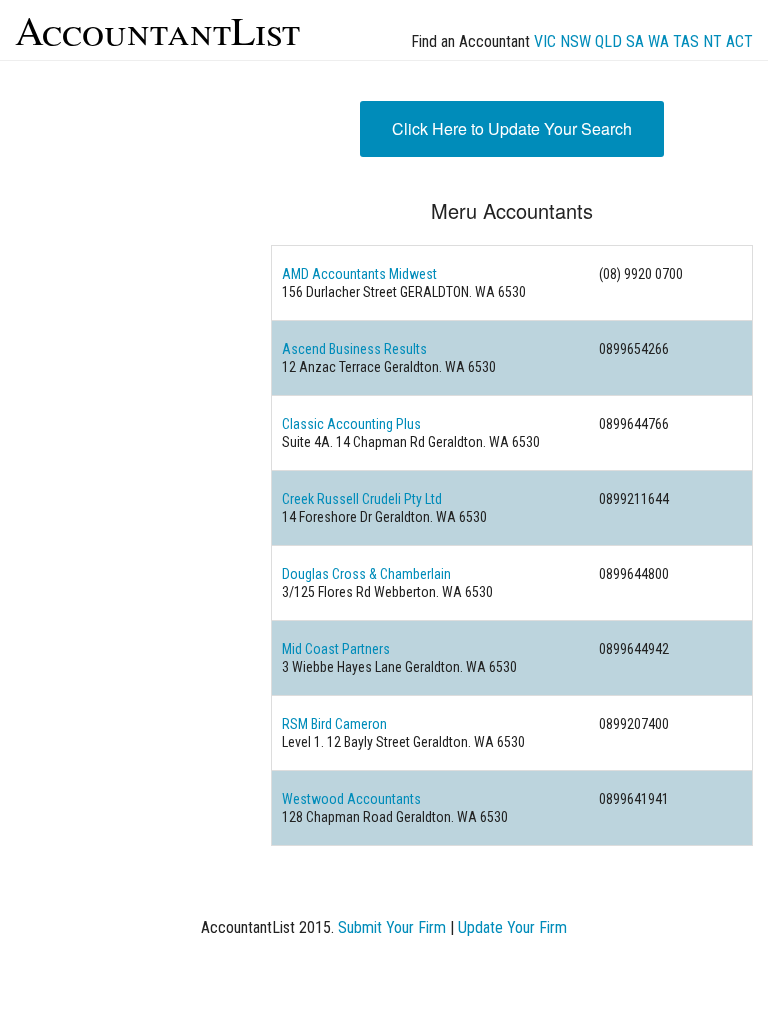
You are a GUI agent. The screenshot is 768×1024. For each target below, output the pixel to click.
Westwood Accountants (351, 799)
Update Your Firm (512, 927)
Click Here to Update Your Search (512, 128)
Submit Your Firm (392, 927)
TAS (686, 41)
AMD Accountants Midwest (359, 274)
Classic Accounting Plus (351, 424)
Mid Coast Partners (336, 649)
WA (658, 41)
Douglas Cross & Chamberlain (366, 574)
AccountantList (157, 29)
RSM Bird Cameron (334, 724)
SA (635, 41)
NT (712, 41)
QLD (608, 41)
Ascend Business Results (354, 349)
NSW (575, 41)
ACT (739, 41)
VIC (545, 41)
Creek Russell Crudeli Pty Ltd (362, 499)
